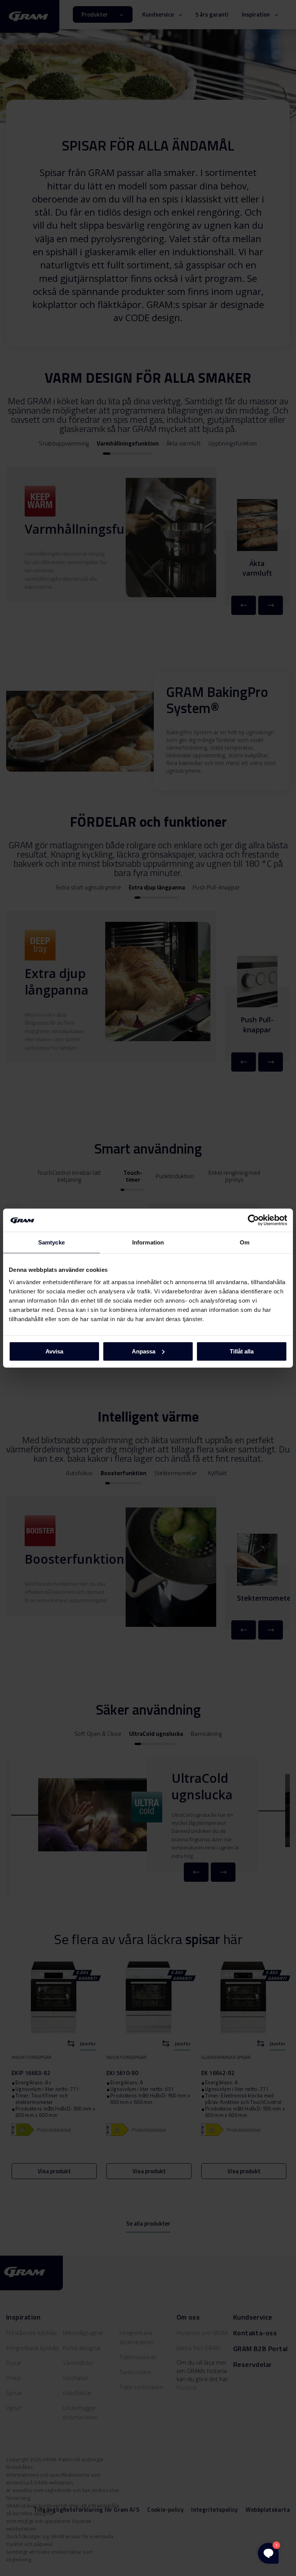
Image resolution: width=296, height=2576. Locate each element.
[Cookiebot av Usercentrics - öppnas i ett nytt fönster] (253, 1220)
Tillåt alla (242, 1351)
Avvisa (54, 1351)
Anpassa (144, 1351)
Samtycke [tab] (51, 1242)
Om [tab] (245, 1242)
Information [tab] (148, 1242)
